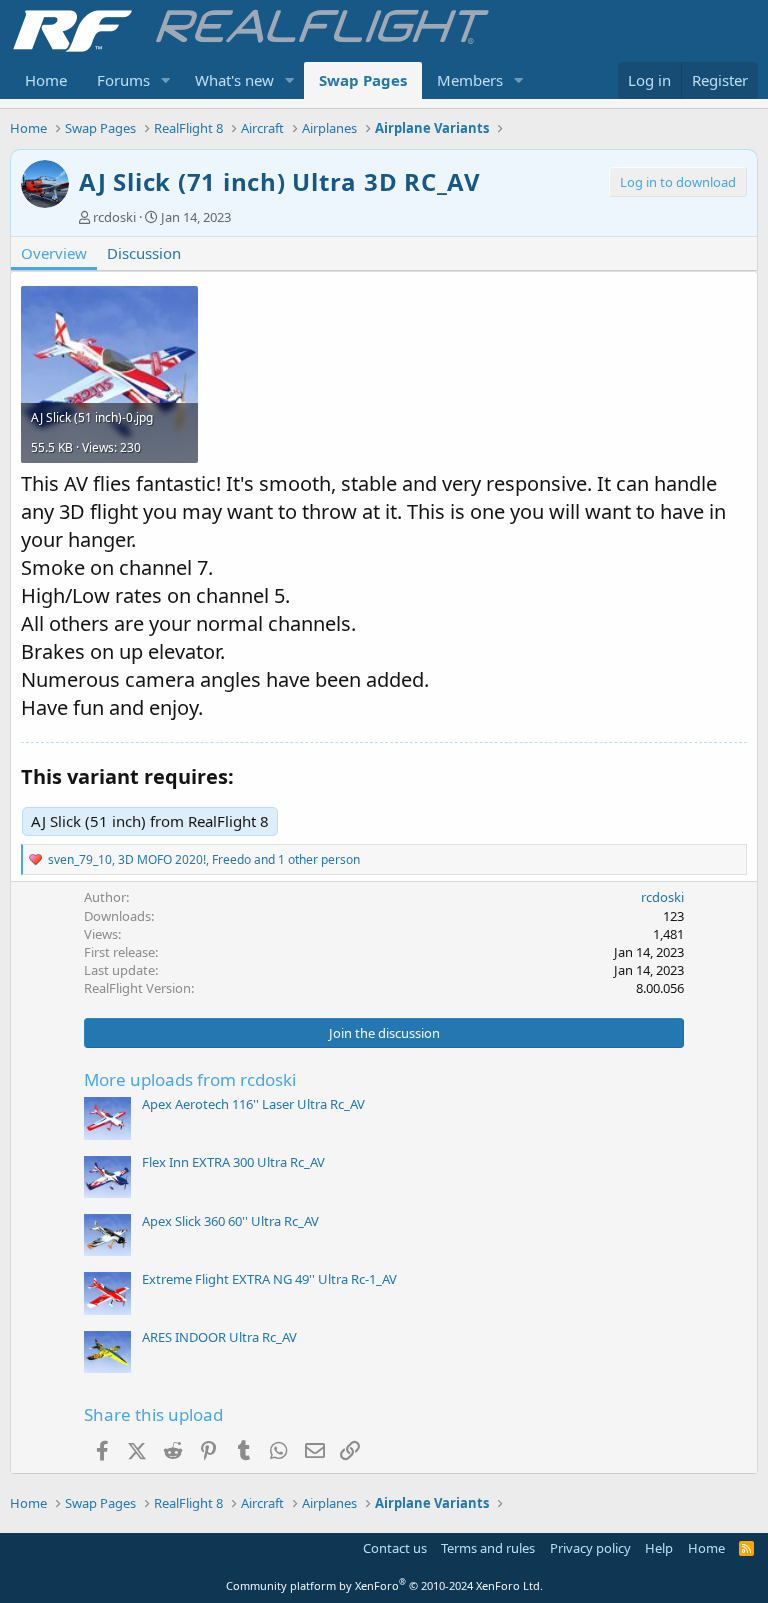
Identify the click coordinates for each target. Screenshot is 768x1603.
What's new (234, 80)
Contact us (395, 1548)
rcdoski (114, 217)
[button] (166, 80)
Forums (123, 80)
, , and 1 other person (204, 859)
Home (46, 80)
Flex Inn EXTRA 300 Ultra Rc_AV (233, 1162)
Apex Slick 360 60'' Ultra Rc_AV (230, 1221)
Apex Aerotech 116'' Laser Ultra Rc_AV (253, 1104)
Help (659, 1548)
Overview (54, 253)
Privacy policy (590, 1548)
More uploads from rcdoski (190, 1079)
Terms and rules (488, 1548)
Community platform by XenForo (384, 1585)
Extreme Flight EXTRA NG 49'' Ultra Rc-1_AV (269, 1279)
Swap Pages (363, 80)
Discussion (144, 253)
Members (470, 80)
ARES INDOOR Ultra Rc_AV (219, 1337)
